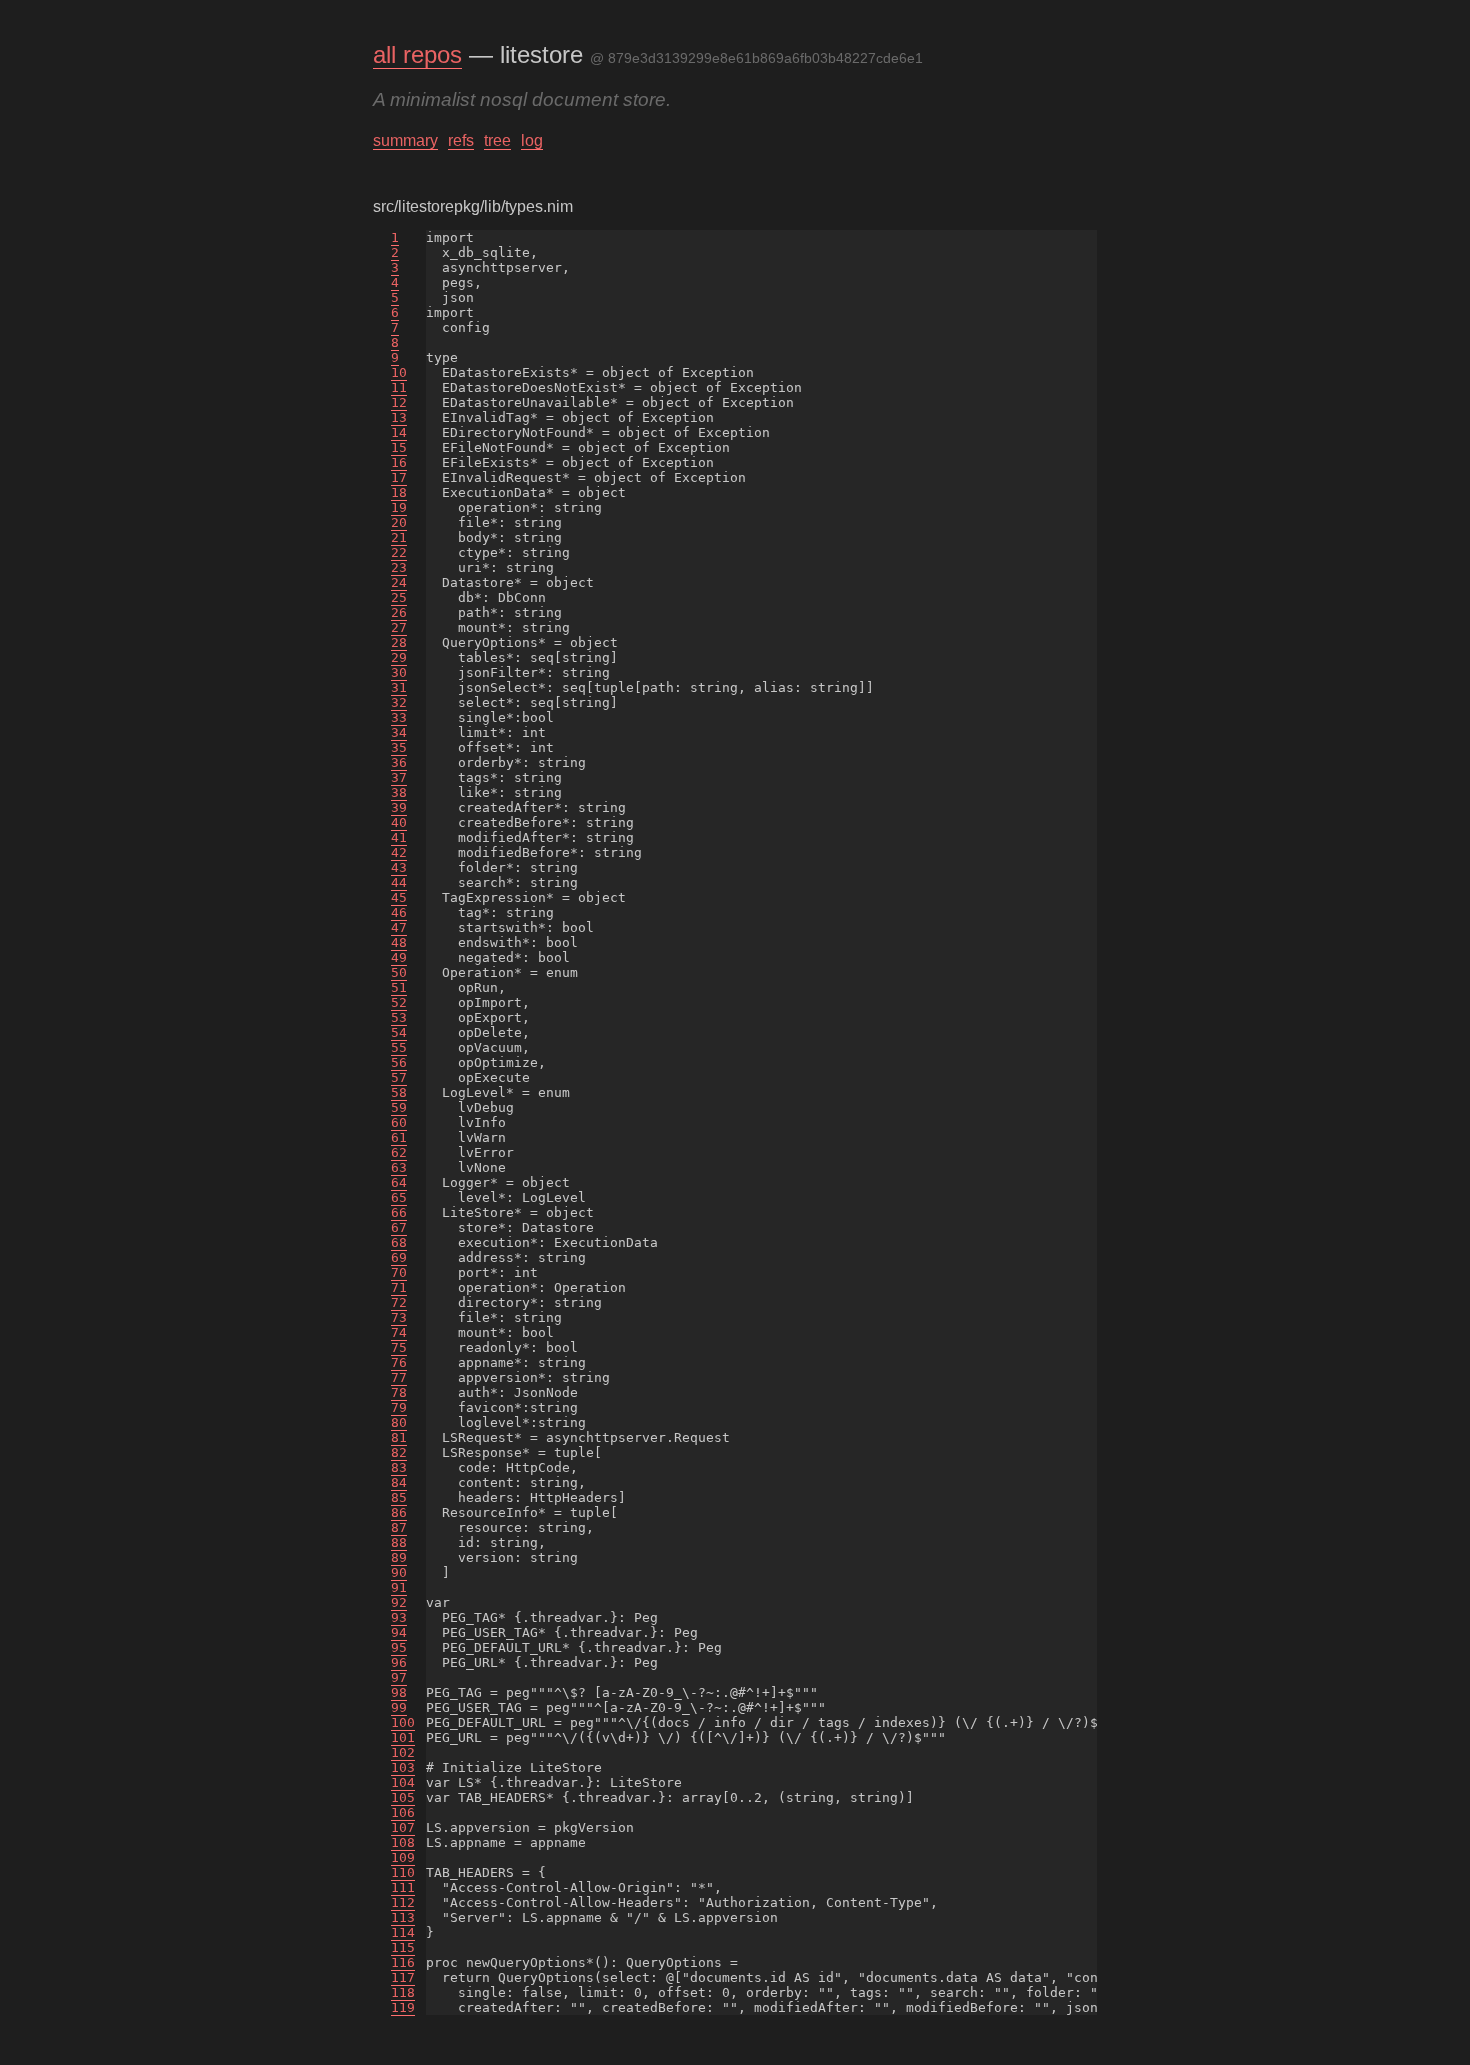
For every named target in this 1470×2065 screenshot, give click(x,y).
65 (399, 1197)
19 (399, 507)
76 (399, 1362)
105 (403, 1797)
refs (461, 140)
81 (399, 1437)
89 (399, 1557)
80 (399, 1422)
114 (403, 1932)
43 (399, 867)
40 (399, 822)
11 (399, 387)
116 (403, 1962)
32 (399, 702)
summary (405, 140)
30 (399, 672)
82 (399, 1452)
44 (399, 882)
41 (399, 837)
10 (399, 372)
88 (399, 1542)
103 (403, 1767)
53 (399, 1017)
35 (399, 747)
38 (399, 792)
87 (399, 1527)
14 (399, 432)
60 (399, 1122)
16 (399, 462)
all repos (417, 54)
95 (399, 1647)
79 (399, 1407)
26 (399, 612)
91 (399, 1587)
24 (399, 582)
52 (399, 1002)
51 (399, 987)
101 (403, 1737)
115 (403, 1947)
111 (403, 1887)
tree (497, 140)
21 (399, 537)
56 (399, 1062)
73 (399, 1317)
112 (403, 1902)
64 (399, 1182)
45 (399, 897)
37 (399, 777)
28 (399, 642)
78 (399, 1392)
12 (399, 402)
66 (399, 1212)
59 (399, 1107)
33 (399, 717)
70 (399, 1272)
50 (399, 972)
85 (399, 1497)
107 (403, 1827)
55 (399, 1047)
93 (399, 1617)
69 (399, 1257)
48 (399, 942)
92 (399, 1602)
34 (399, 732)
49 (399, 957)
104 (403, 1782)
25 (399, 597)
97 (399, 1677)
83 (399, 1467)
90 (399, 1572)
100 (403, 1722)
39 (399, 807)
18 (399, 492)
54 (399, 1032)
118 (403, 1992)
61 (399, 1137)
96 (399, 1662)
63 (399, 1167)
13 (399, 417)
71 (399, 1287)
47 (399, 927)
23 (399, 567)
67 (399, 1227)
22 (399, 552)
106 (403, 1812)
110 (403, 1872)
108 (403, 1842)
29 (399, 657)
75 (399, 1347)
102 (403, 1752)
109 (403, 1857)
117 (403, 1977)
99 (399, 1707)
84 (399, 1482)
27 (399, 627)
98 (399, 1692)
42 (399, 852)
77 (399, 1377)
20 (399, 522)
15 (399, 447)
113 (403, 1917)
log (532, 140)
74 (399, 1332)
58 (399, 1092)
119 (403, 2007)
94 (399, 1632)
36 (399, 762)
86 (399, 1512)
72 (399, 1302)
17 (399, 477)
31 (399, 687)
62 (399, 1152)
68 (399, 1242)
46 (399, 912)
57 (399, 1077)
